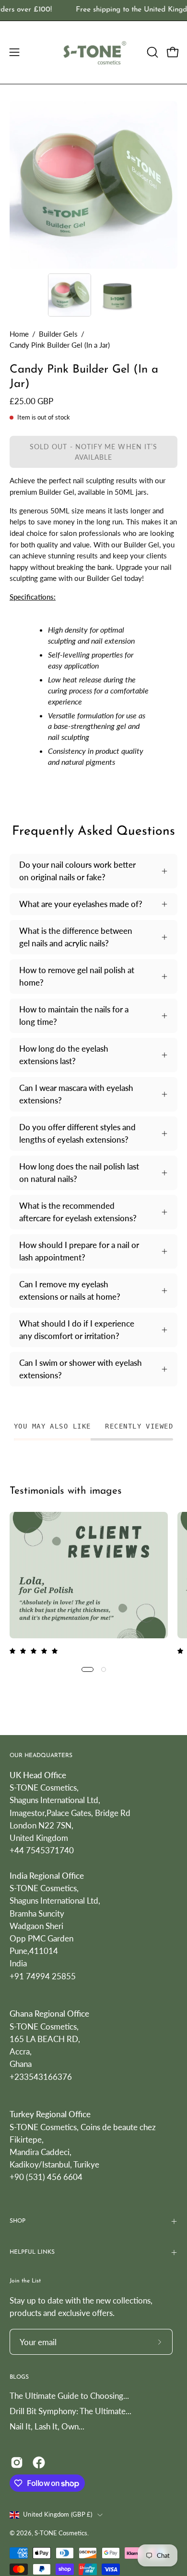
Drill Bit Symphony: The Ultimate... (70, 2411)
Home (19, 334)
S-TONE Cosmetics (61, 2533)
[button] (152, 52)
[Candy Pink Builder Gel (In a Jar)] (70, 295)
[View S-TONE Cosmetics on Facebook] (39, 2463)
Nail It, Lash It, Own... (47, 2426)
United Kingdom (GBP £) (58, 2514)
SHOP (18, 2221)
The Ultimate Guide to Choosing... (69, 2396)
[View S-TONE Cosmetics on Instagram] (17, 2463)
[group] (93, 10)
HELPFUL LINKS (32, 2252)
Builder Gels (58, 334)
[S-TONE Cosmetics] (94, 52)
